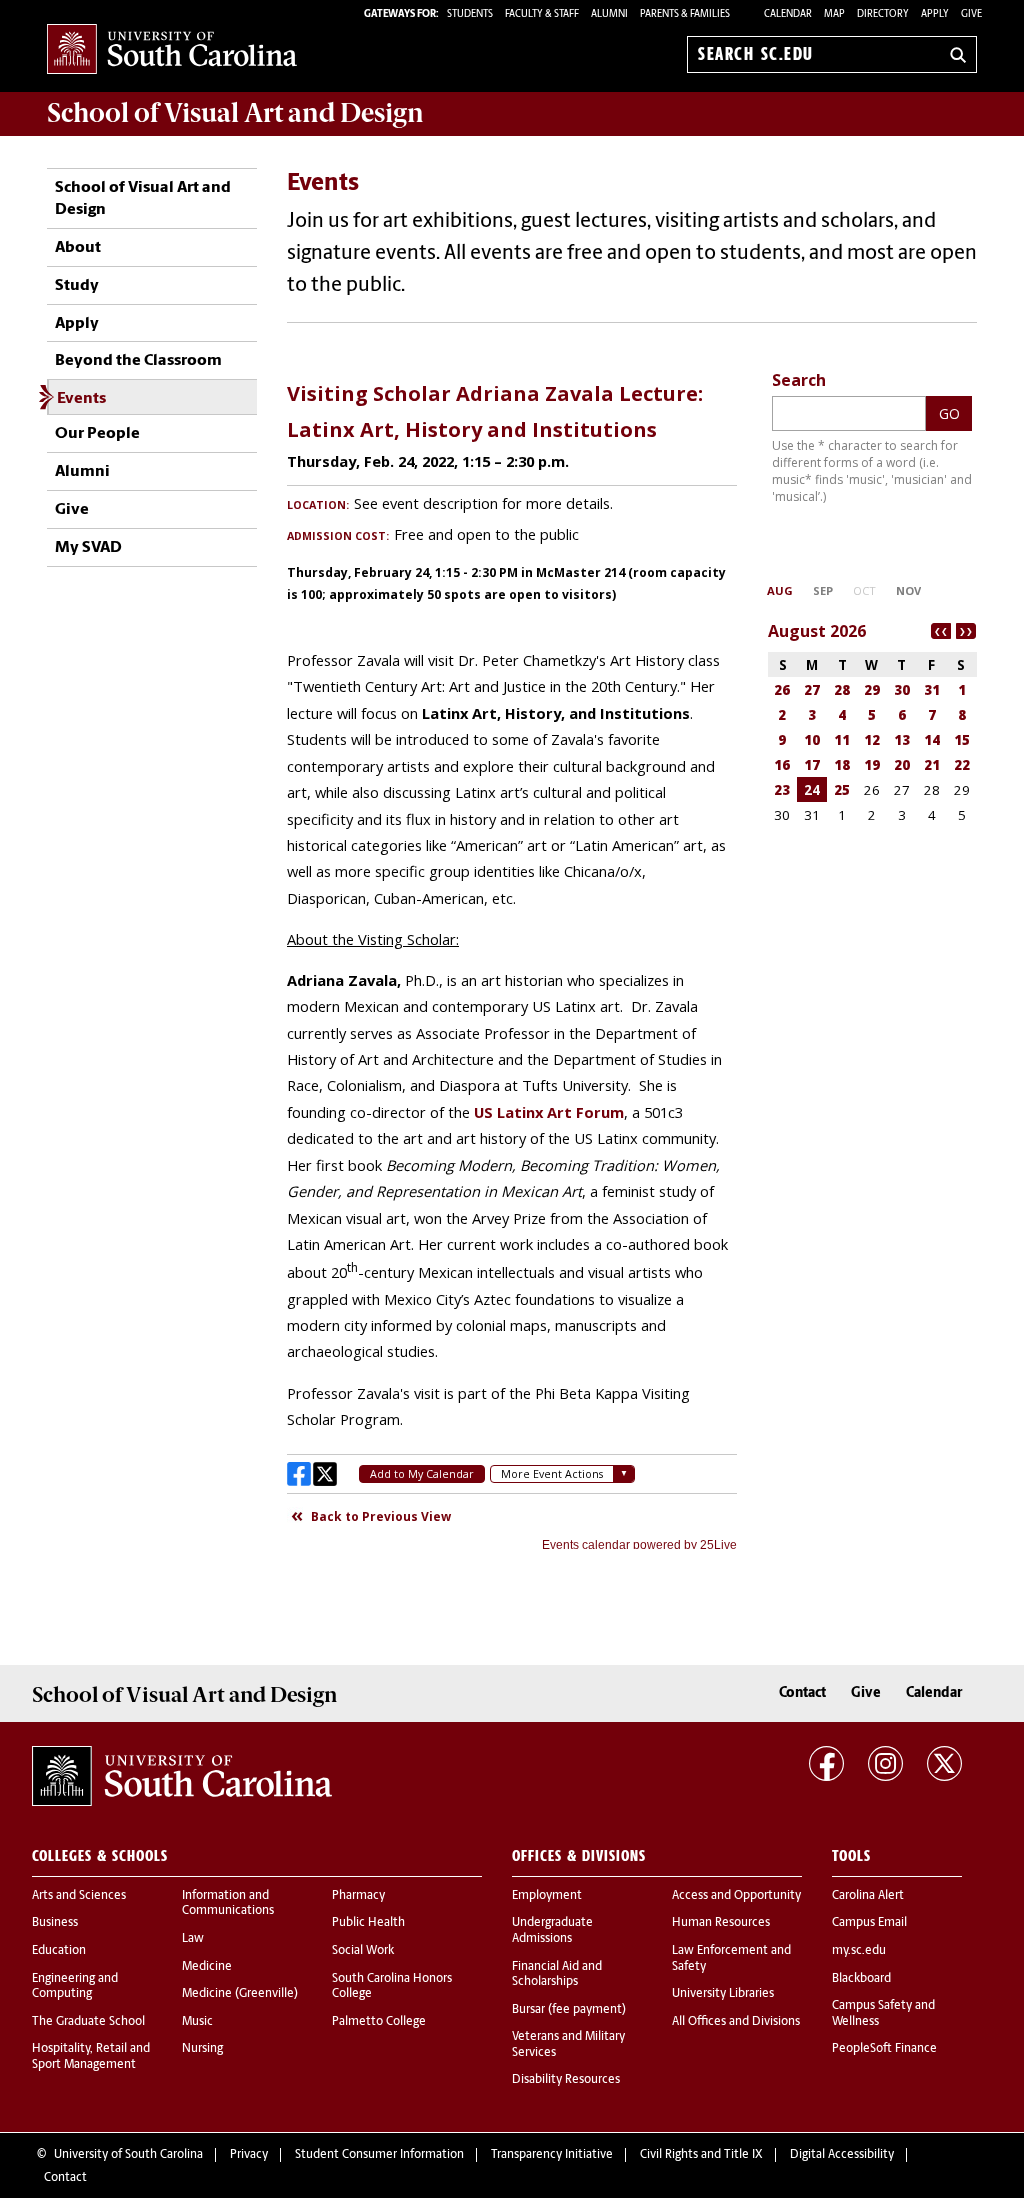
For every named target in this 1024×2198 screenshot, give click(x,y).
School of (235, 113)
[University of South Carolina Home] (172, 50)
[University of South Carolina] (182, 1776)
